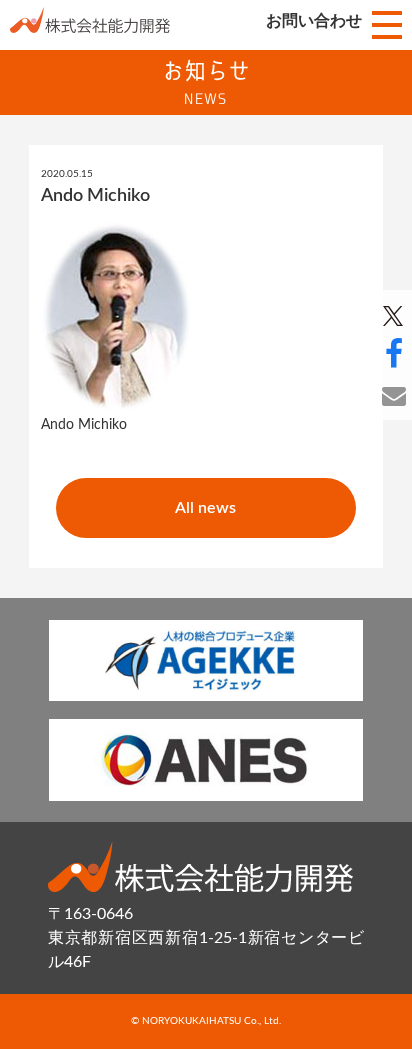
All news (205, 508)
